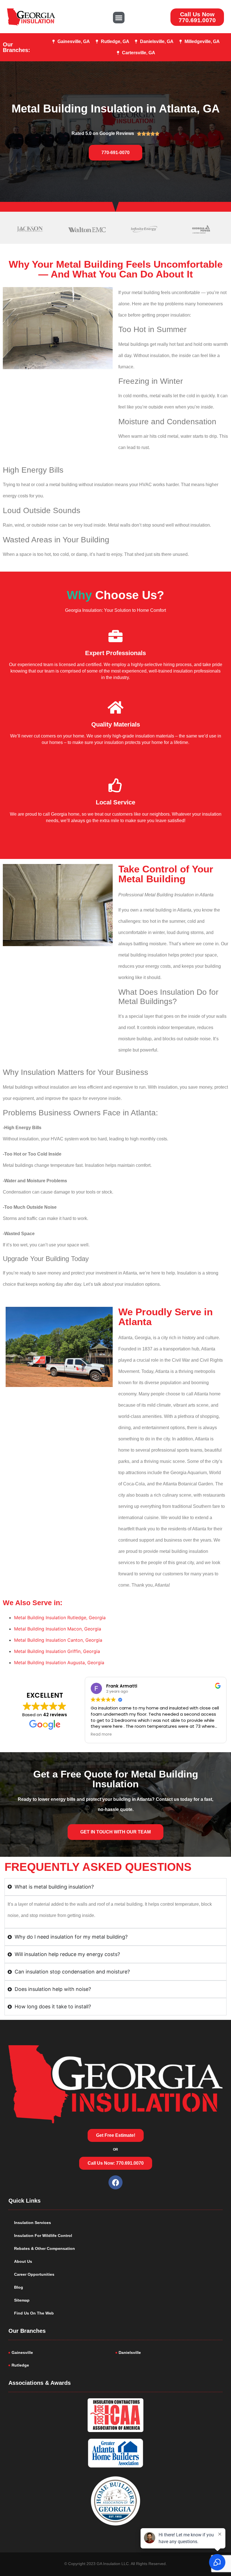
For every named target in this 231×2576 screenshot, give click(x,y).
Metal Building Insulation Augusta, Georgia (59, 1663)
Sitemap (22, 2300)
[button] (119, 18)
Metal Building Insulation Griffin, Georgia (57, 1651)
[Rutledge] (62, 2365)
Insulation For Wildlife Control (43, 2236)
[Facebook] (115, 2182)
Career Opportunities (34, 2274)
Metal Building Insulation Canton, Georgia (58, 1640)
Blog (19, 2287)
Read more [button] (101, 1734)
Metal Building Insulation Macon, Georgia (58, 1629)
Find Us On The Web (34, 2313)
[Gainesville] (62, 2353)
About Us (23, 2261)
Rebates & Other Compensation (45, 2248)
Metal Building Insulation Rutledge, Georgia (60, 1618)
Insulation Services (33, 2223)
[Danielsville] (169, 2353)
